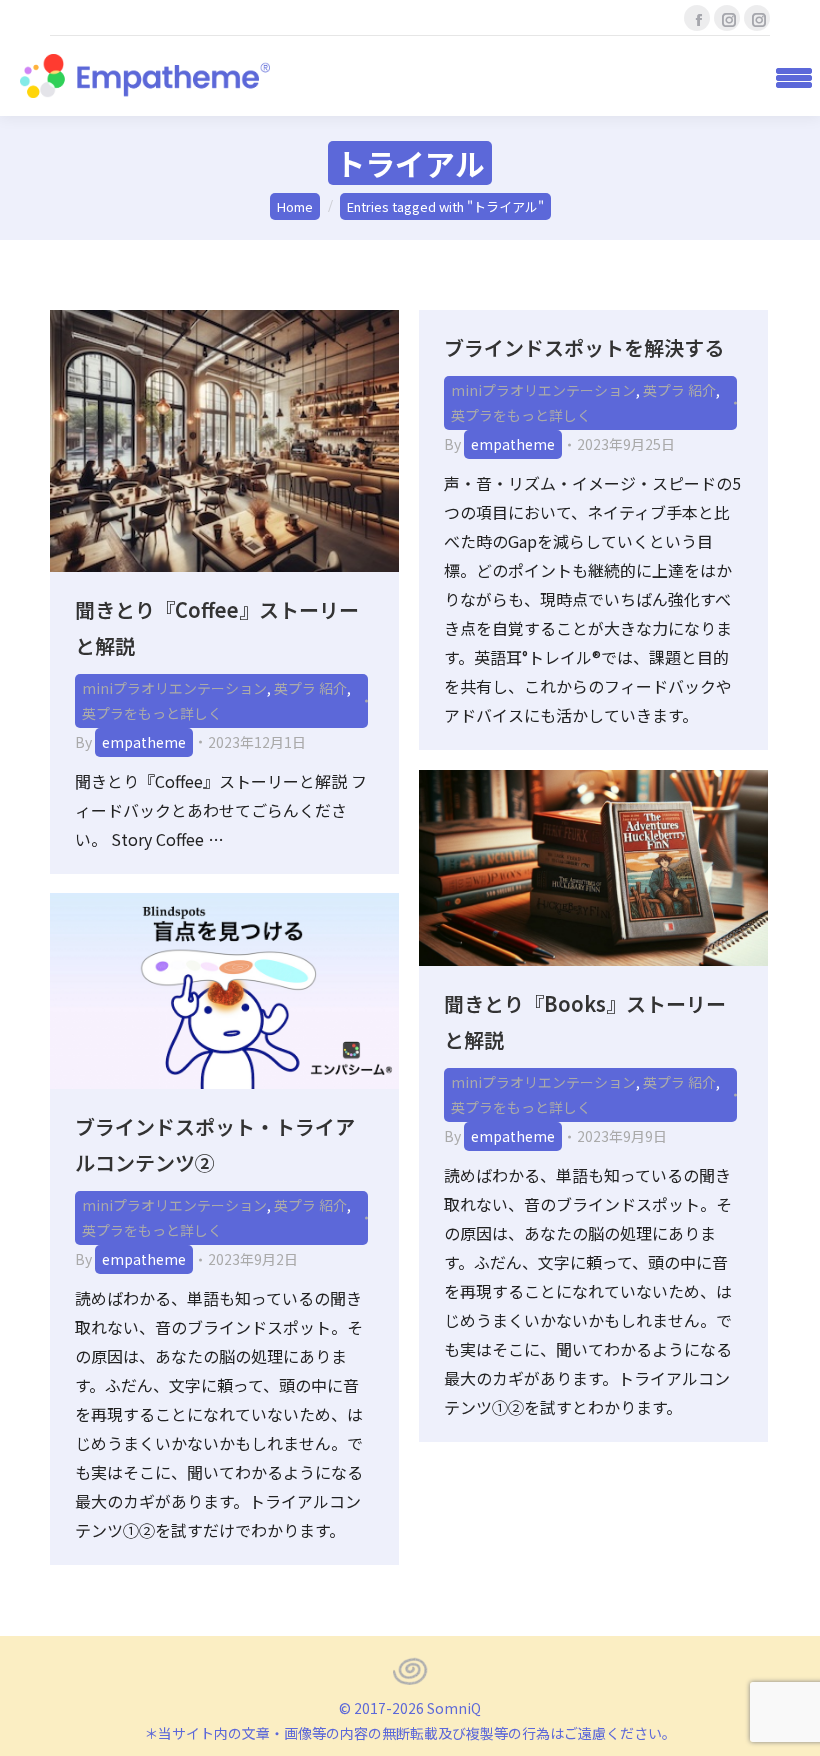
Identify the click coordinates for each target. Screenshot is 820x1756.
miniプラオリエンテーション (174, 688)
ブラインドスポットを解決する (584, 347)
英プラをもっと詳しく (152, 713)
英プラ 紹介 (310, 688)
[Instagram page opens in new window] (727, 18)
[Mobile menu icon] (787, 76)
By (130, 742)
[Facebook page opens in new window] (697, 18)
